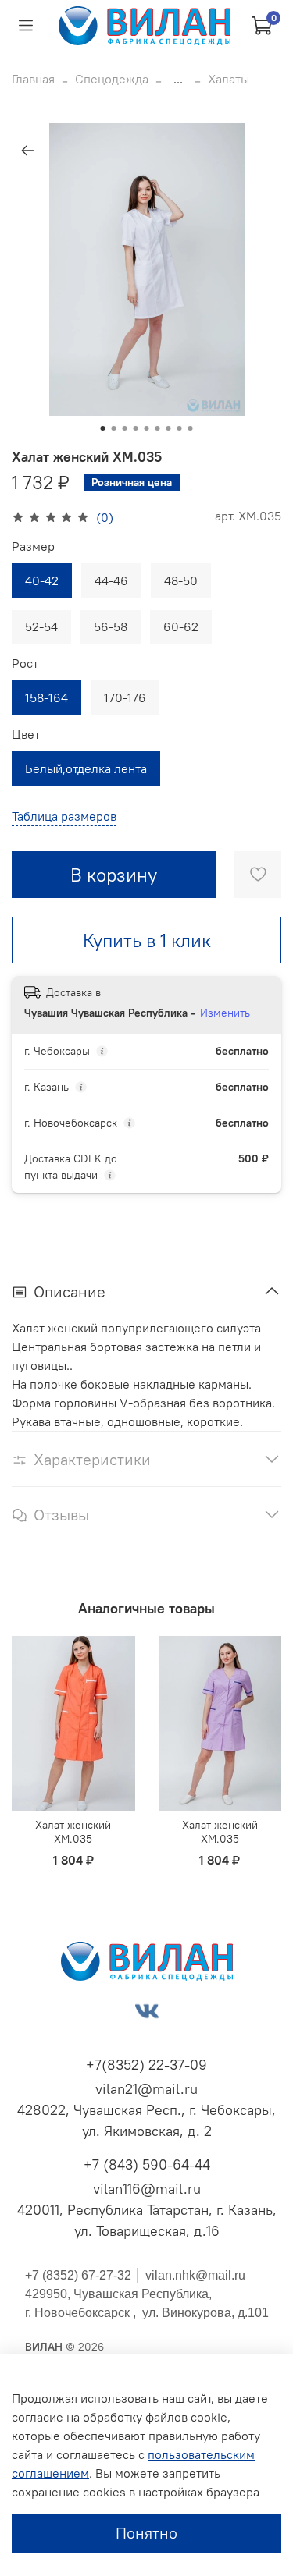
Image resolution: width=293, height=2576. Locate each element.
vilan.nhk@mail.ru (195, 2275)
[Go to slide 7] (169, 428)
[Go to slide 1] (103, 428)
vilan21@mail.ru (146, 2089)
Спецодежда (112, 79)
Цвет (26, 734)
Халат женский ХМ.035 (73, 1832)
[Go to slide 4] (136, 428)
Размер (33, 546)
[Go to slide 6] (158, 428)
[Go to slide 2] (114, 428)
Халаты (229, 79)
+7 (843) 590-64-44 (147, 2164)
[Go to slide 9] (191, 428)
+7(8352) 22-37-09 (146, 2065)
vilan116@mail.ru (147, 2189)
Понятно (146, 2533)
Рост (25, 664)
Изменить (225, 1013)
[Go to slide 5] (147, 428)
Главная (33, 79)
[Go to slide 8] (180, 428)
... (178, 79)
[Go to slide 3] (125, 428)
